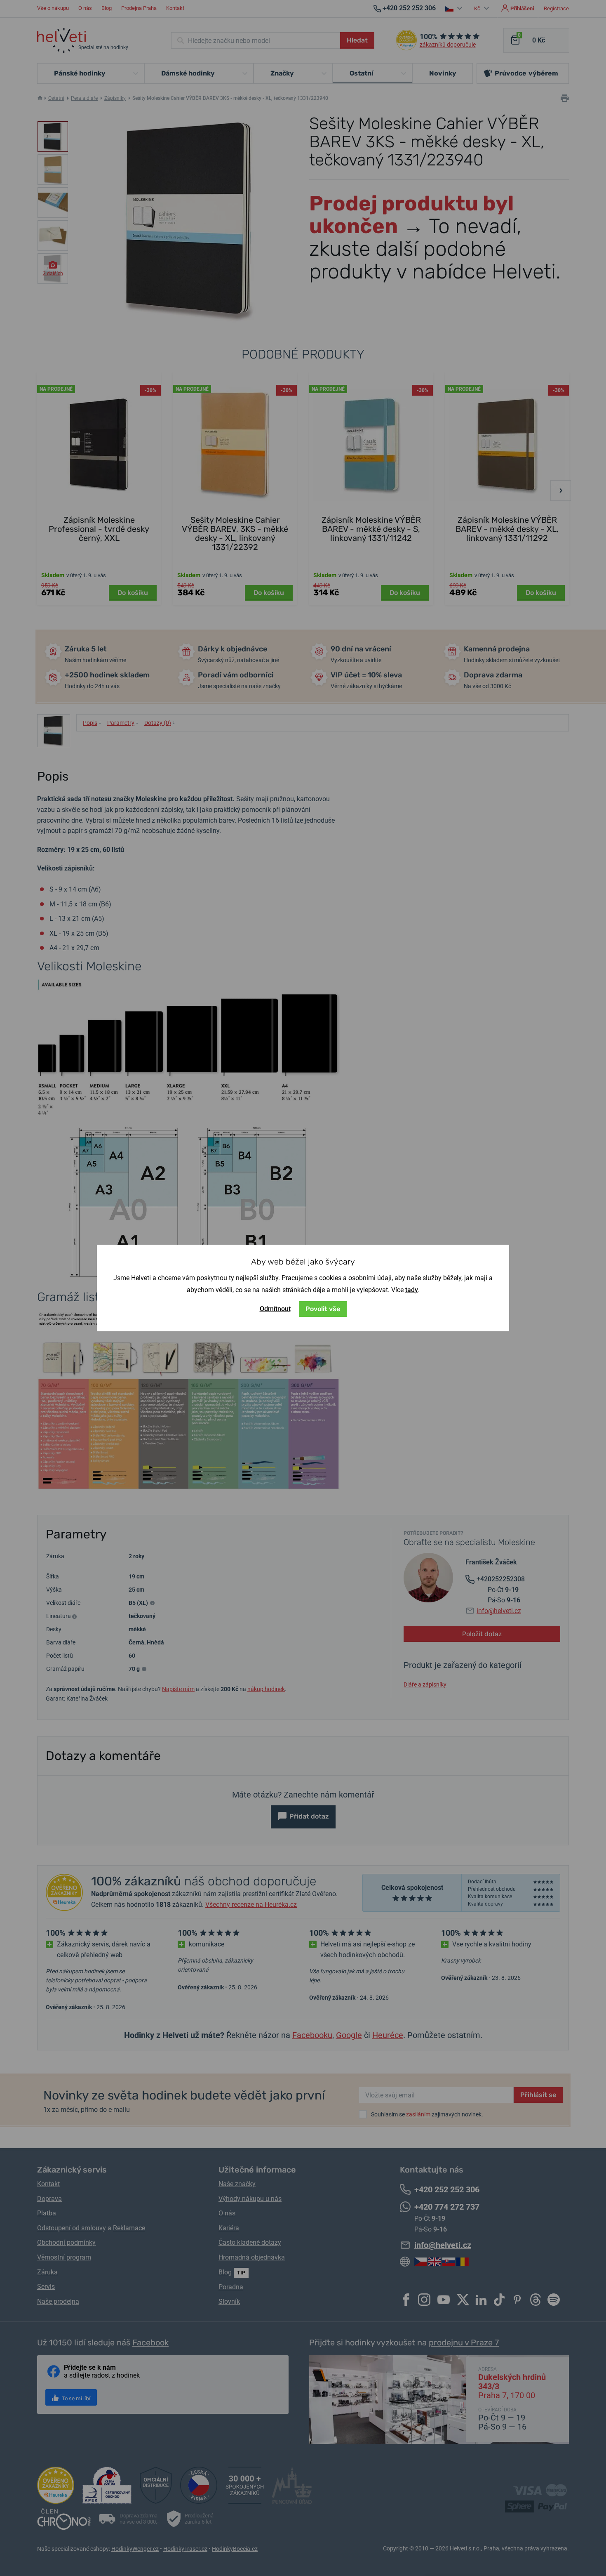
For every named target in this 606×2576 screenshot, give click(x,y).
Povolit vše (323, 1309)
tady (412, 1290)
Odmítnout (275, 1309)
